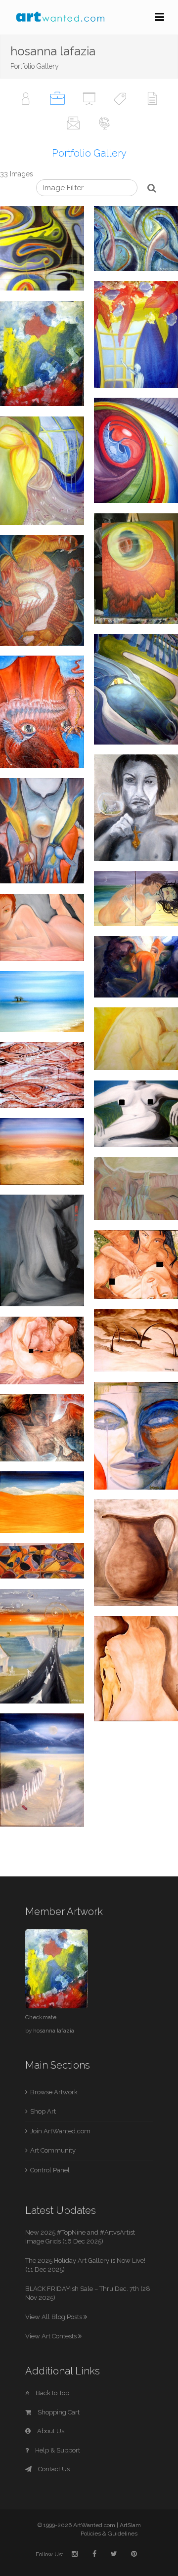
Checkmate (41, 2017)
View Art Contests (52, 2336)
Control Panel (50, 2170)
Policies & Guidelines (109, 2534)
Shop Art (43, 2111)
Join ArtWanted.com (60, 2131)
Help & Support (57, 2450)
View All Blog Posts (54, 2317)
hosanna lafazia (54, 2031)
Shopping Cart (58, 2412)
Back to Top (52, 2393)
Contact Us (53, 2469)
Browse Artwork (54, 2092)
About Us (50, 2431)
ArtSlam (130, 2525)
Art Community (53, 2150)
